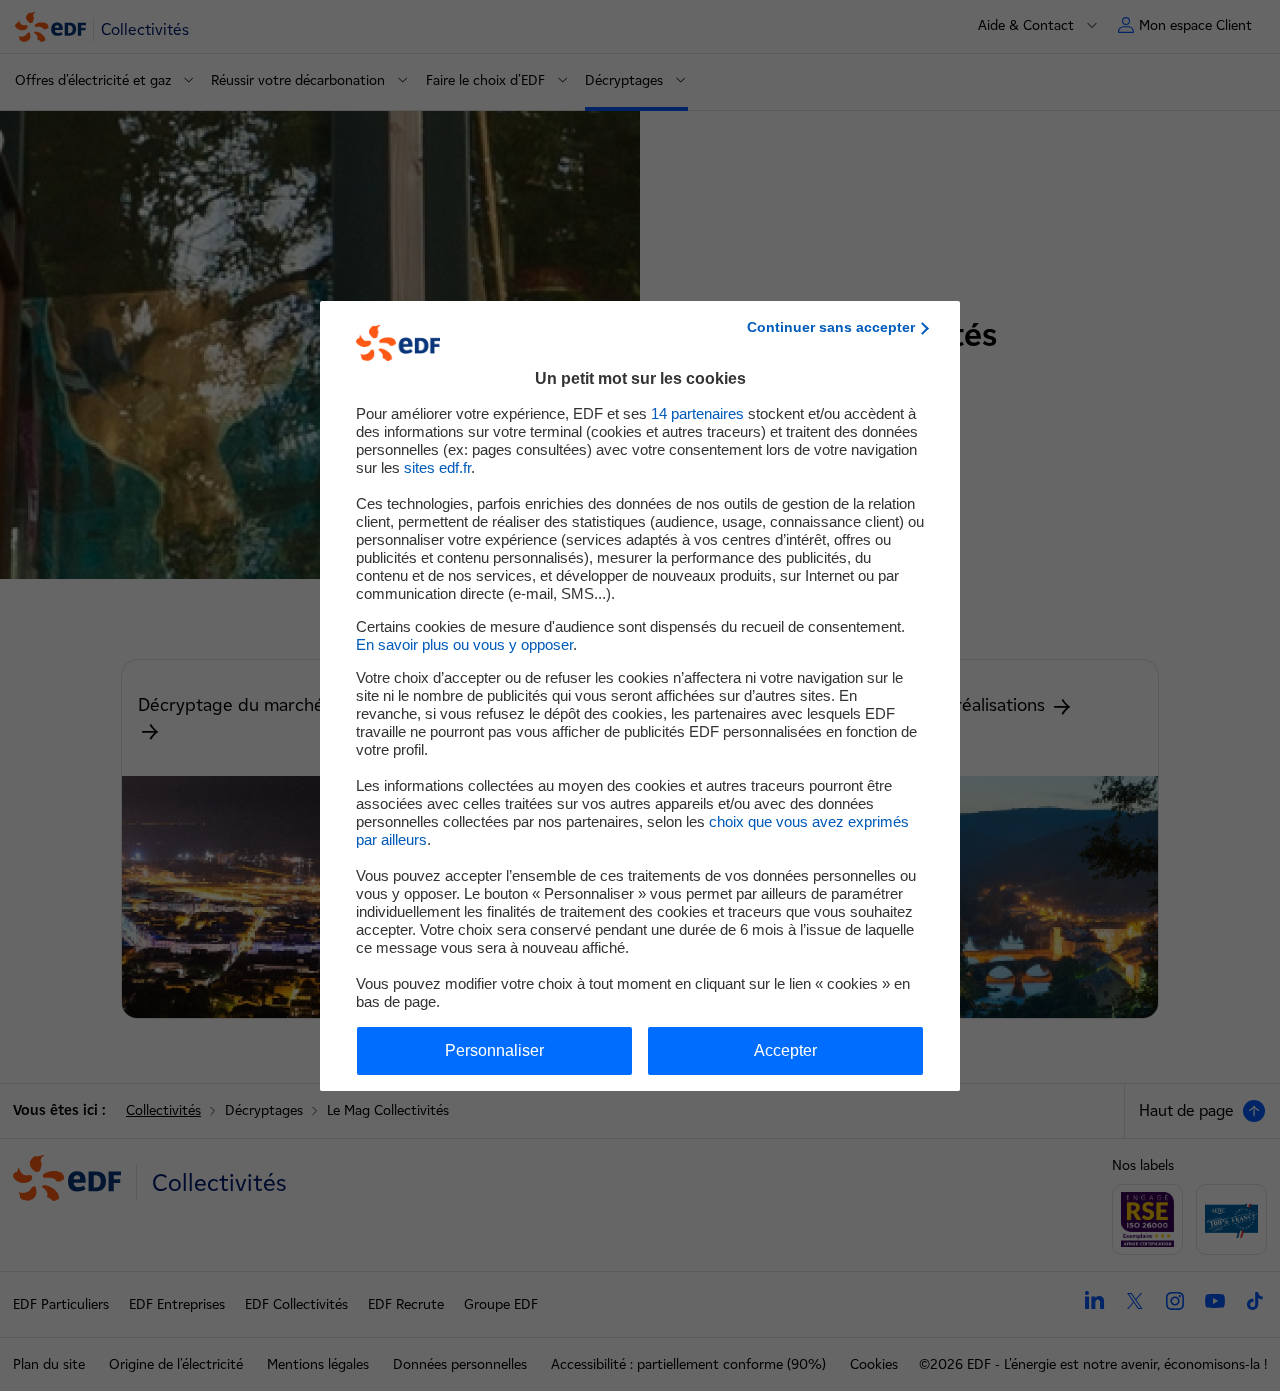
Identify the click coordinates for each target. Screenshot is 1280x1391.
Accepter (785, 1050)
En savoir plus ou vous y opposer (464, 644)
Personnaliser (494, 1050)
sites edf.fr (437, 467)
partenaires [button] (697, 413)
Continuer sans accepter (831, 327)
